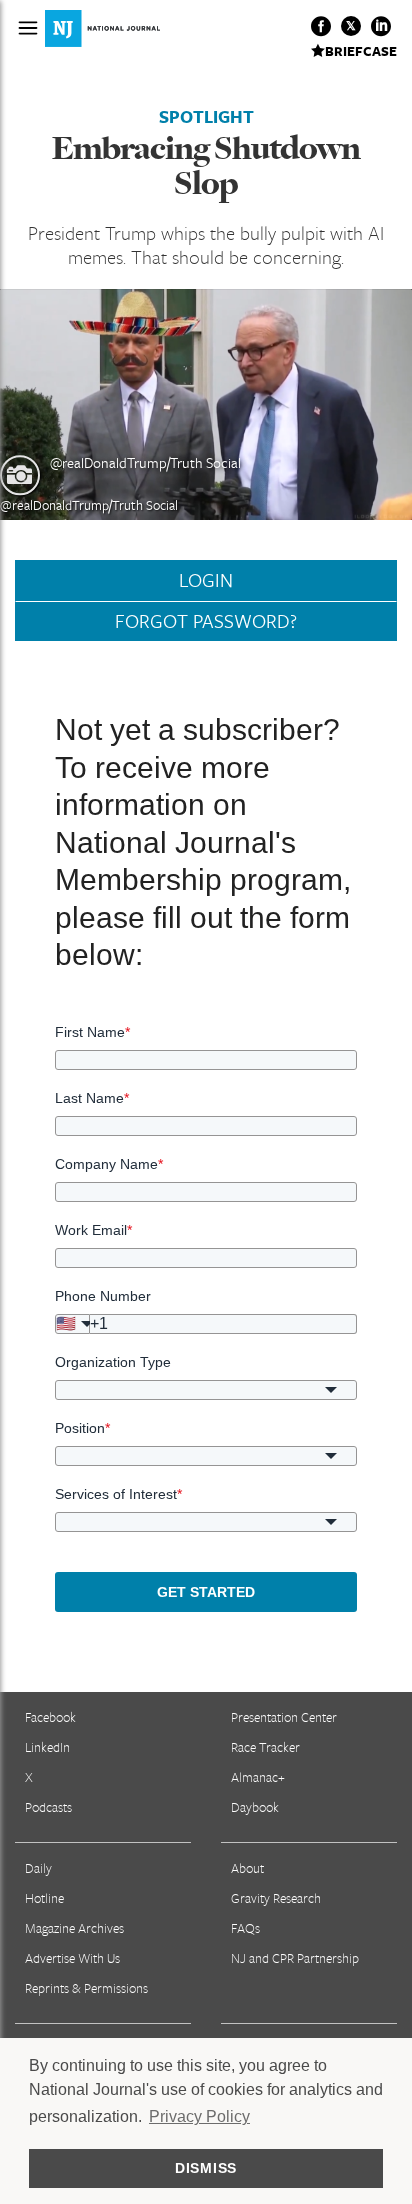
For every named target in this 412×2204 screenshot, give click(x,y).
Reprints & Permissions (86, 1988)
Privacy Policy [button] (199, 2116)
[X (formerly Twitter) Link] (351, 26)
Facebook (50, 1717)
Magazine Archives (74, 1928)
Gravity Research (276, 1898)
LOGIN (206, 580)
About (247, 1868)
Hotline (44, 1898)
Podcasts (48, 1807)
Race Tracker (265, 1747)
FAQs (245, 1928)
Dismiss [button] (206, 2168)
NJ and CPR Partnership (295, 1958)
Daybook (255, 1807)
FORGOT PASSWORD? (206, 621)
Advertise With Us (72, 1958)
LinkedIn (47, 1747)
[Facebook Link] (321, 26)
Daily (38, 1868)
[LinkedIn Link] (381, 26)
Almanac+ (258, 1777)
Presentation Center (284, 1717)
